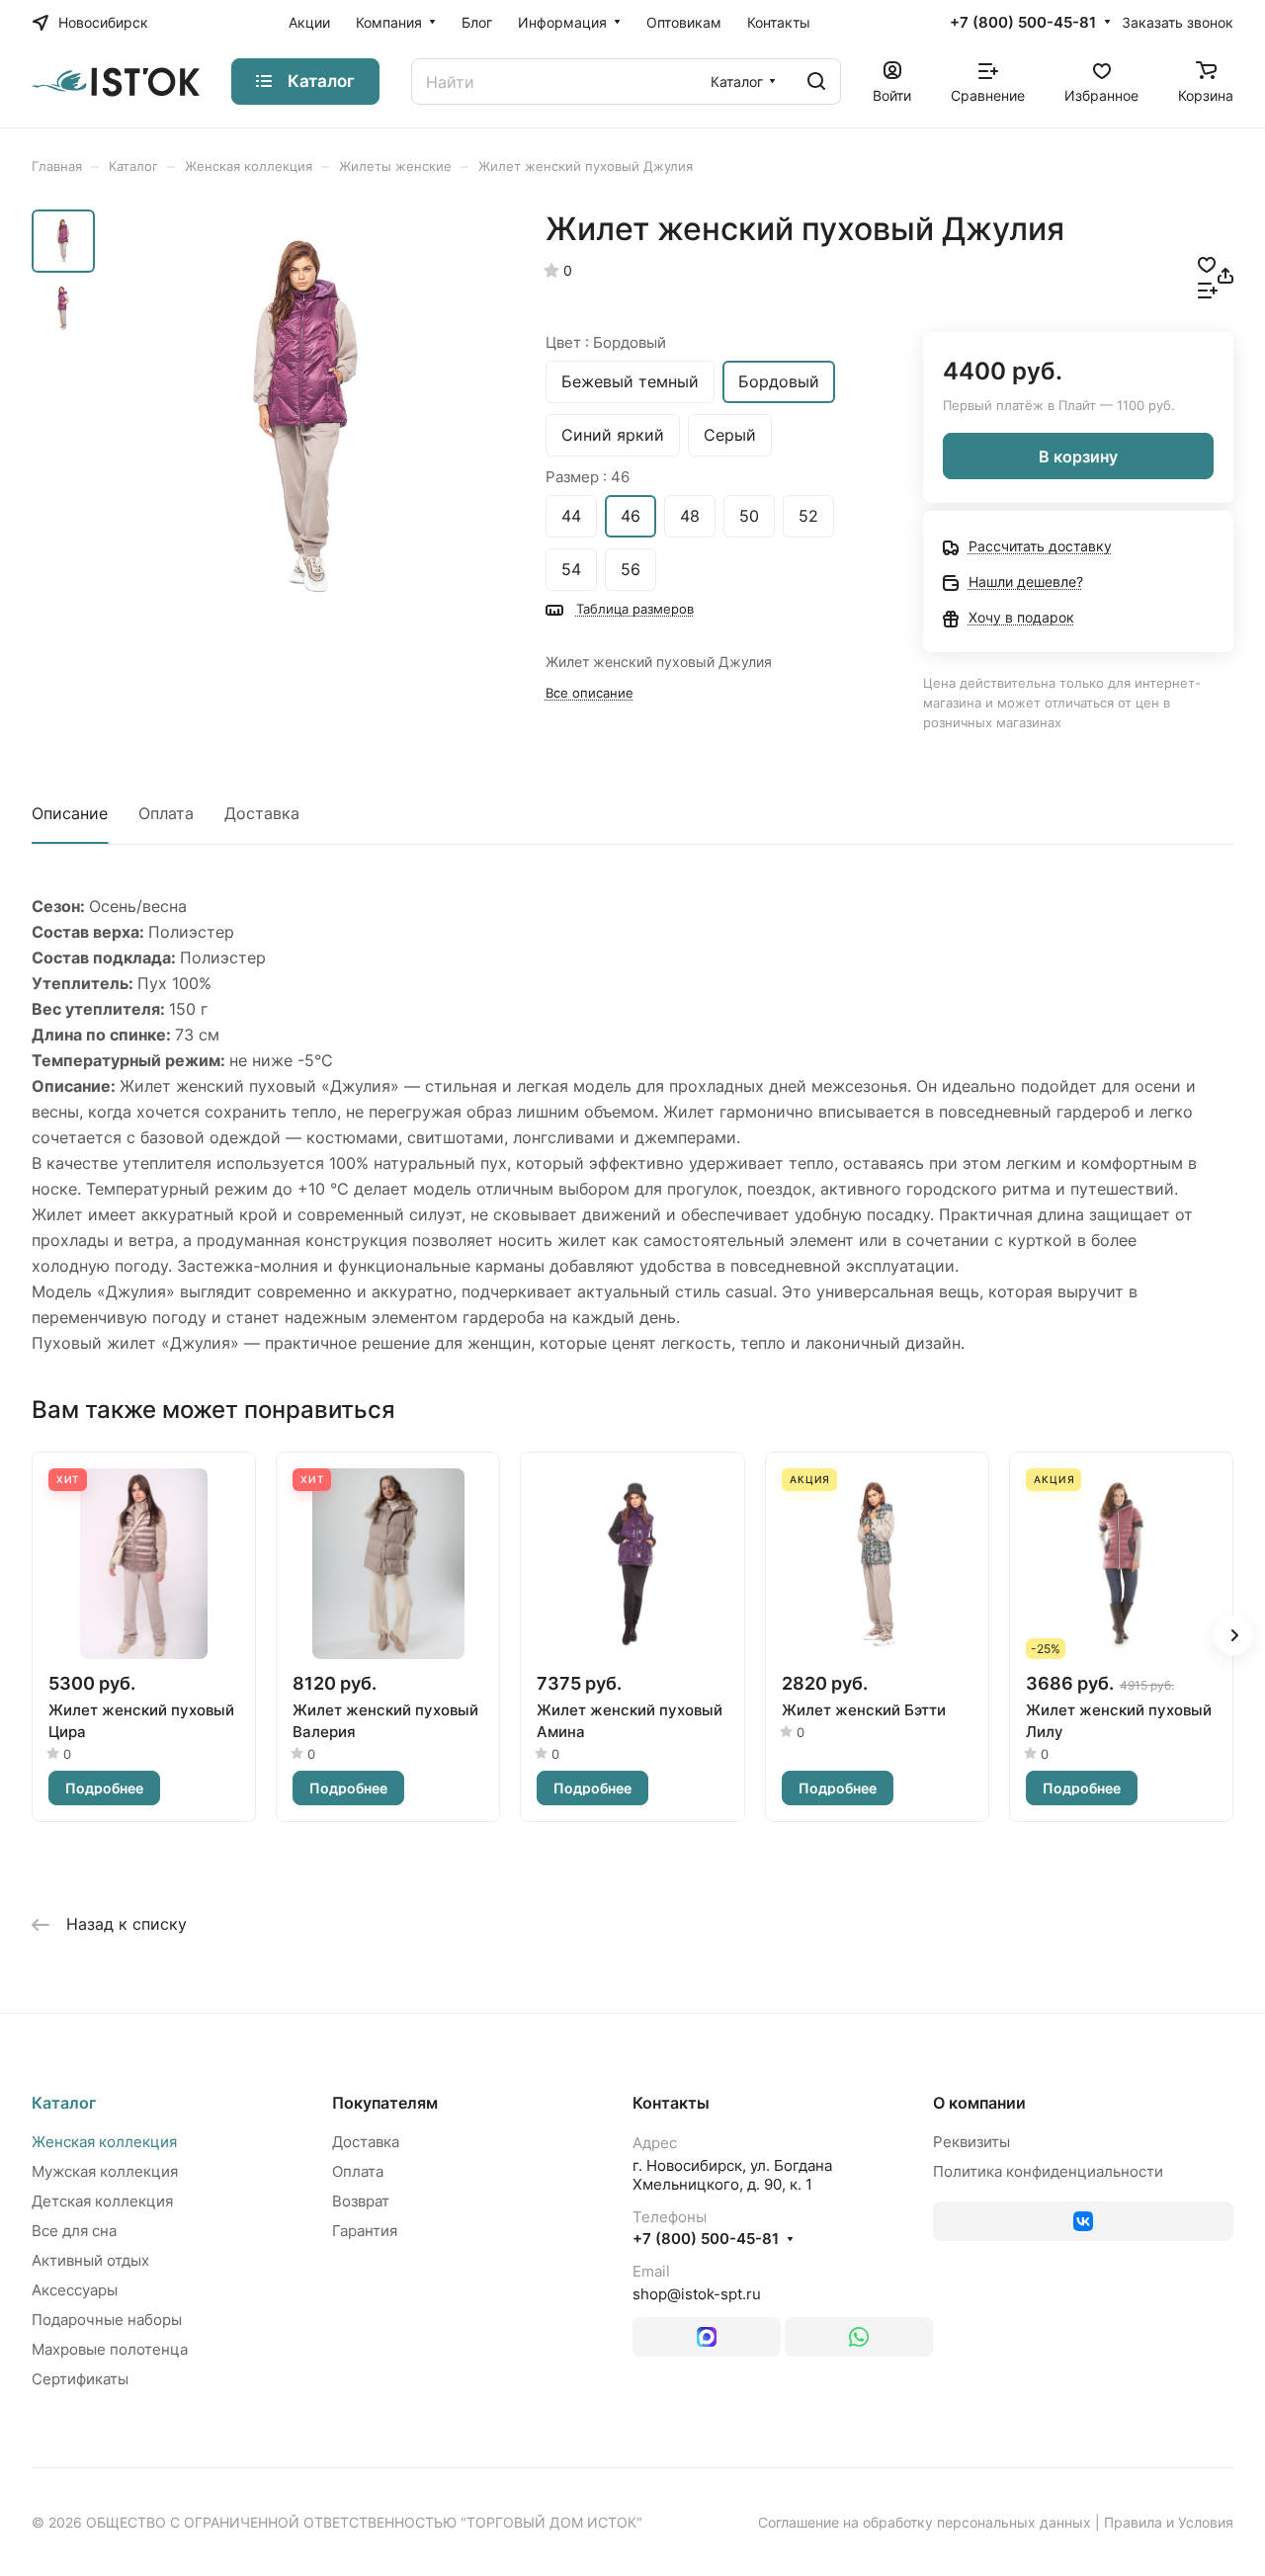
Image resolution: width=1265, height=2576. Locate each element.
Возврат (361, 2201)
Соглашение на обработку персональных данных (925, 2522)
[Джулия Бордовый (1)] (306, 415)
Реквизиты (971, 2142)
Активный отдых (90, 2260)
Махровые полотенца (110, 2349)
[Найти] (816, 82)
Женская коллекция (104, 2142)
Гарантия (365, 2231)
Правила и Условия (1169, 2522)
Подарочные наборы (107, 2320)
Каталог (64, 2103)
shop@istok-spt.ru (697, 2294)
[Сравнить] (1208, 289)
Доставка (262, 813)
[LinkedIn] (707, 2337)
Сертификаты (80, 2379)
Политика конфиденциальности (1048, 2171)
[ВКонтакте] (1083, 2221)
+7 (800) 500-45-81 (1023, 23)
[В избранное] (1207, 263)
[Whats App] (859, 2337)
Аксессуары (75, 2290)
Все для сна (74, 2231)
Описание (70, 813)
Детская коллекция (102, 2201)
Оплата (166, 813)
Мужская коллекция (105, 2171)
